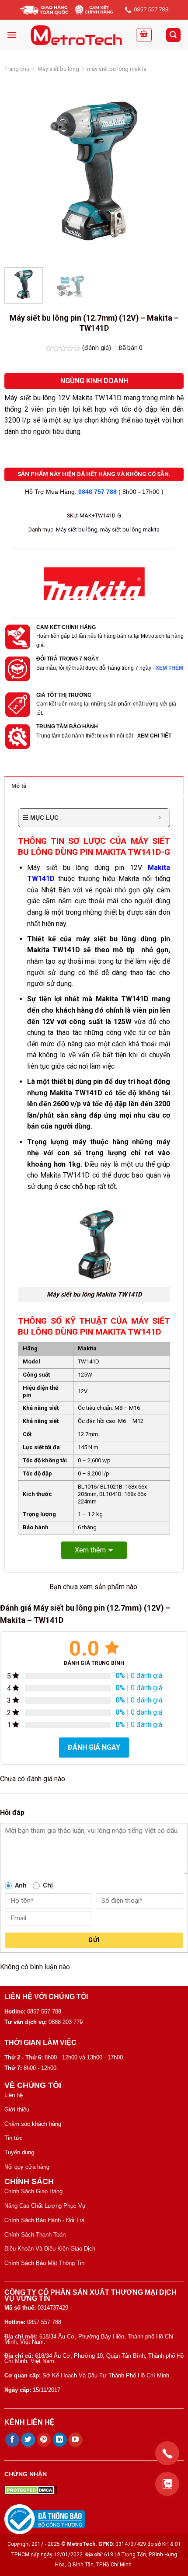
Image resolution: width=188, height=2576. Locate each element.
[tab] (94, 786)
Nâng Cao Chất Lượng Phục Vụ (45, 2206)
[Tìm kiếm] (174, 35)
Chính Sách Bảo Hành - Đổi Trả (44, 2220)
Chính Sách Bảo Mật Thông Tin (44, 2263)
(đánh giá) (97, 348)
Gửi (94, 1940)
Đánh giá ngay (94, 1747)
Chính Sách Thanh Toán (35, 2235)
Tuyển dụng (19, 2152)
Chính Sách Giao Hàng (33, 2191)
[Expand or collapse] (160, 818)
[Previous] (19, 171)
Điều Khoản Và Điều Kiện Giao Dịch (50, 2249)
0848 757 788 (97, 492)
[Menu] (12, 35)
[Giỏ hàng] (144, 35)
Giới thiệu (17, 2109)
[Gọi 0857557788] (167, 2453)
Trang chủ (17, 69)
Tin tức (14, 2138)
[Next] (169, 171)
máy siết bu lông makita (117, 69)
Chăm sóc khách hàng (33, 2124)
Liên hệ (14, 2095)
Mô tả (19, 786)
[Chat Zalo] (167, 2484)
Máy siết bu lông (58, 69)
